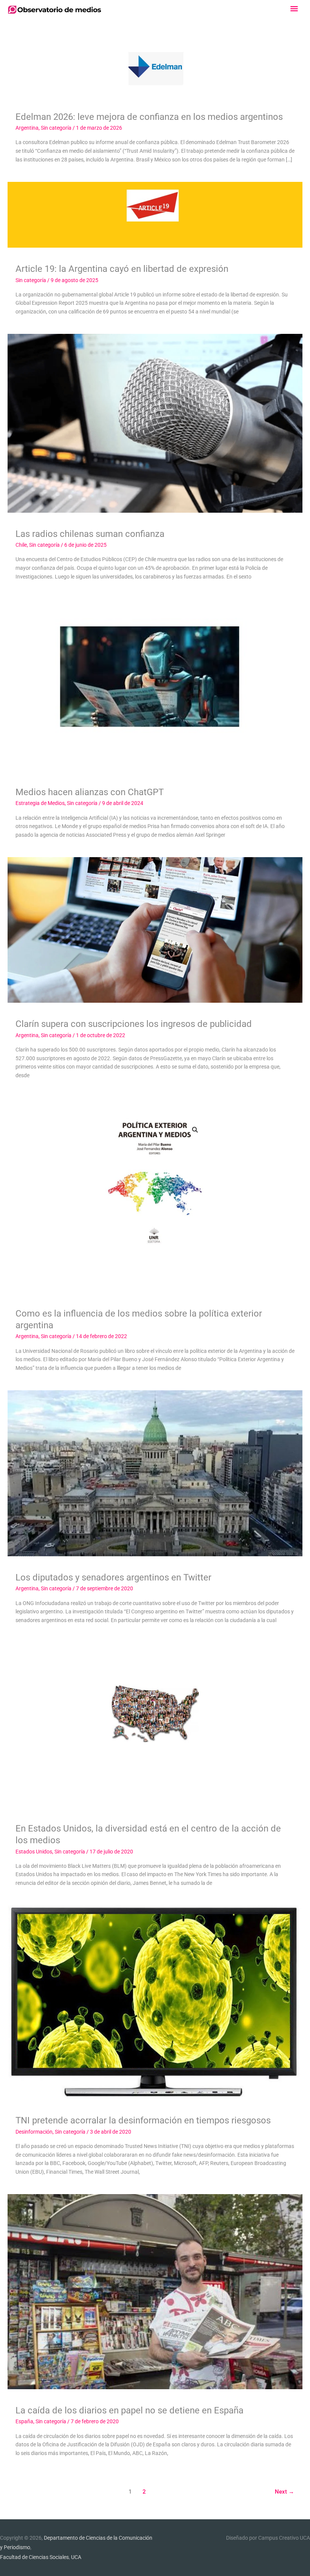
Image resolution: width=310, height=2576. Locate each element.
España (24, 2421)
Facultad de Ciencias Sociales (34, 2557)
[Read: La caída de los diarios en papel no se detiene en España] (155, 2291)
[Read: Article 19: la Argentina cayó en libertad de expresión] (155, 214)
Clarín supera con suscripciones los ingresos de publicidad (134, 1024)
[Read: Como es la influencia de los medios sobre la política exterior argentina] (155, 1194)
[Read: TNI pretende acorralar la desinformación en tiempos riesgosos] (155, 2002)
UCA (76, 2557)
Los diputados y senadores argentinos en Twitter (113, 1577)
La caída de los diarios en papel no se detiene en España (129, 2410)
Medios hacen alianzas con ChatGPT (90, 792)
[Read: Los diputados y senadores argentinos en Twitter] (155, 1473)
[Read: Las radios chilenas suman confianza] (155, 423)
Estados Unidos (34, 1852)
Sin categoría (56, 128)
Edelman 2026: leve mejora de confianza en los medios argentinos (149, 117)
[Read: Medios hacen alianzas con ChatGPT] (155, 684)
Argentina (27, 128)
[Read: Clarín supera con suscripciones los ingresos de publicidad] (155, 929)
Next (284, 2492)
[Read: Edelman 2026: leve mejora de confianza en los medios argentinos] (155, 67)
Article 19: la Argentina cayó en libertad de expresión (122, 269)
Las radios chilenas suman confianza (90, 534)
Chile (21, 545)
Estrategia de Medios (40, 803)
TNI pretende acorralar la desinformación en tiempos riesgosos (143, 2120)
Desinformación (34, 2132)
